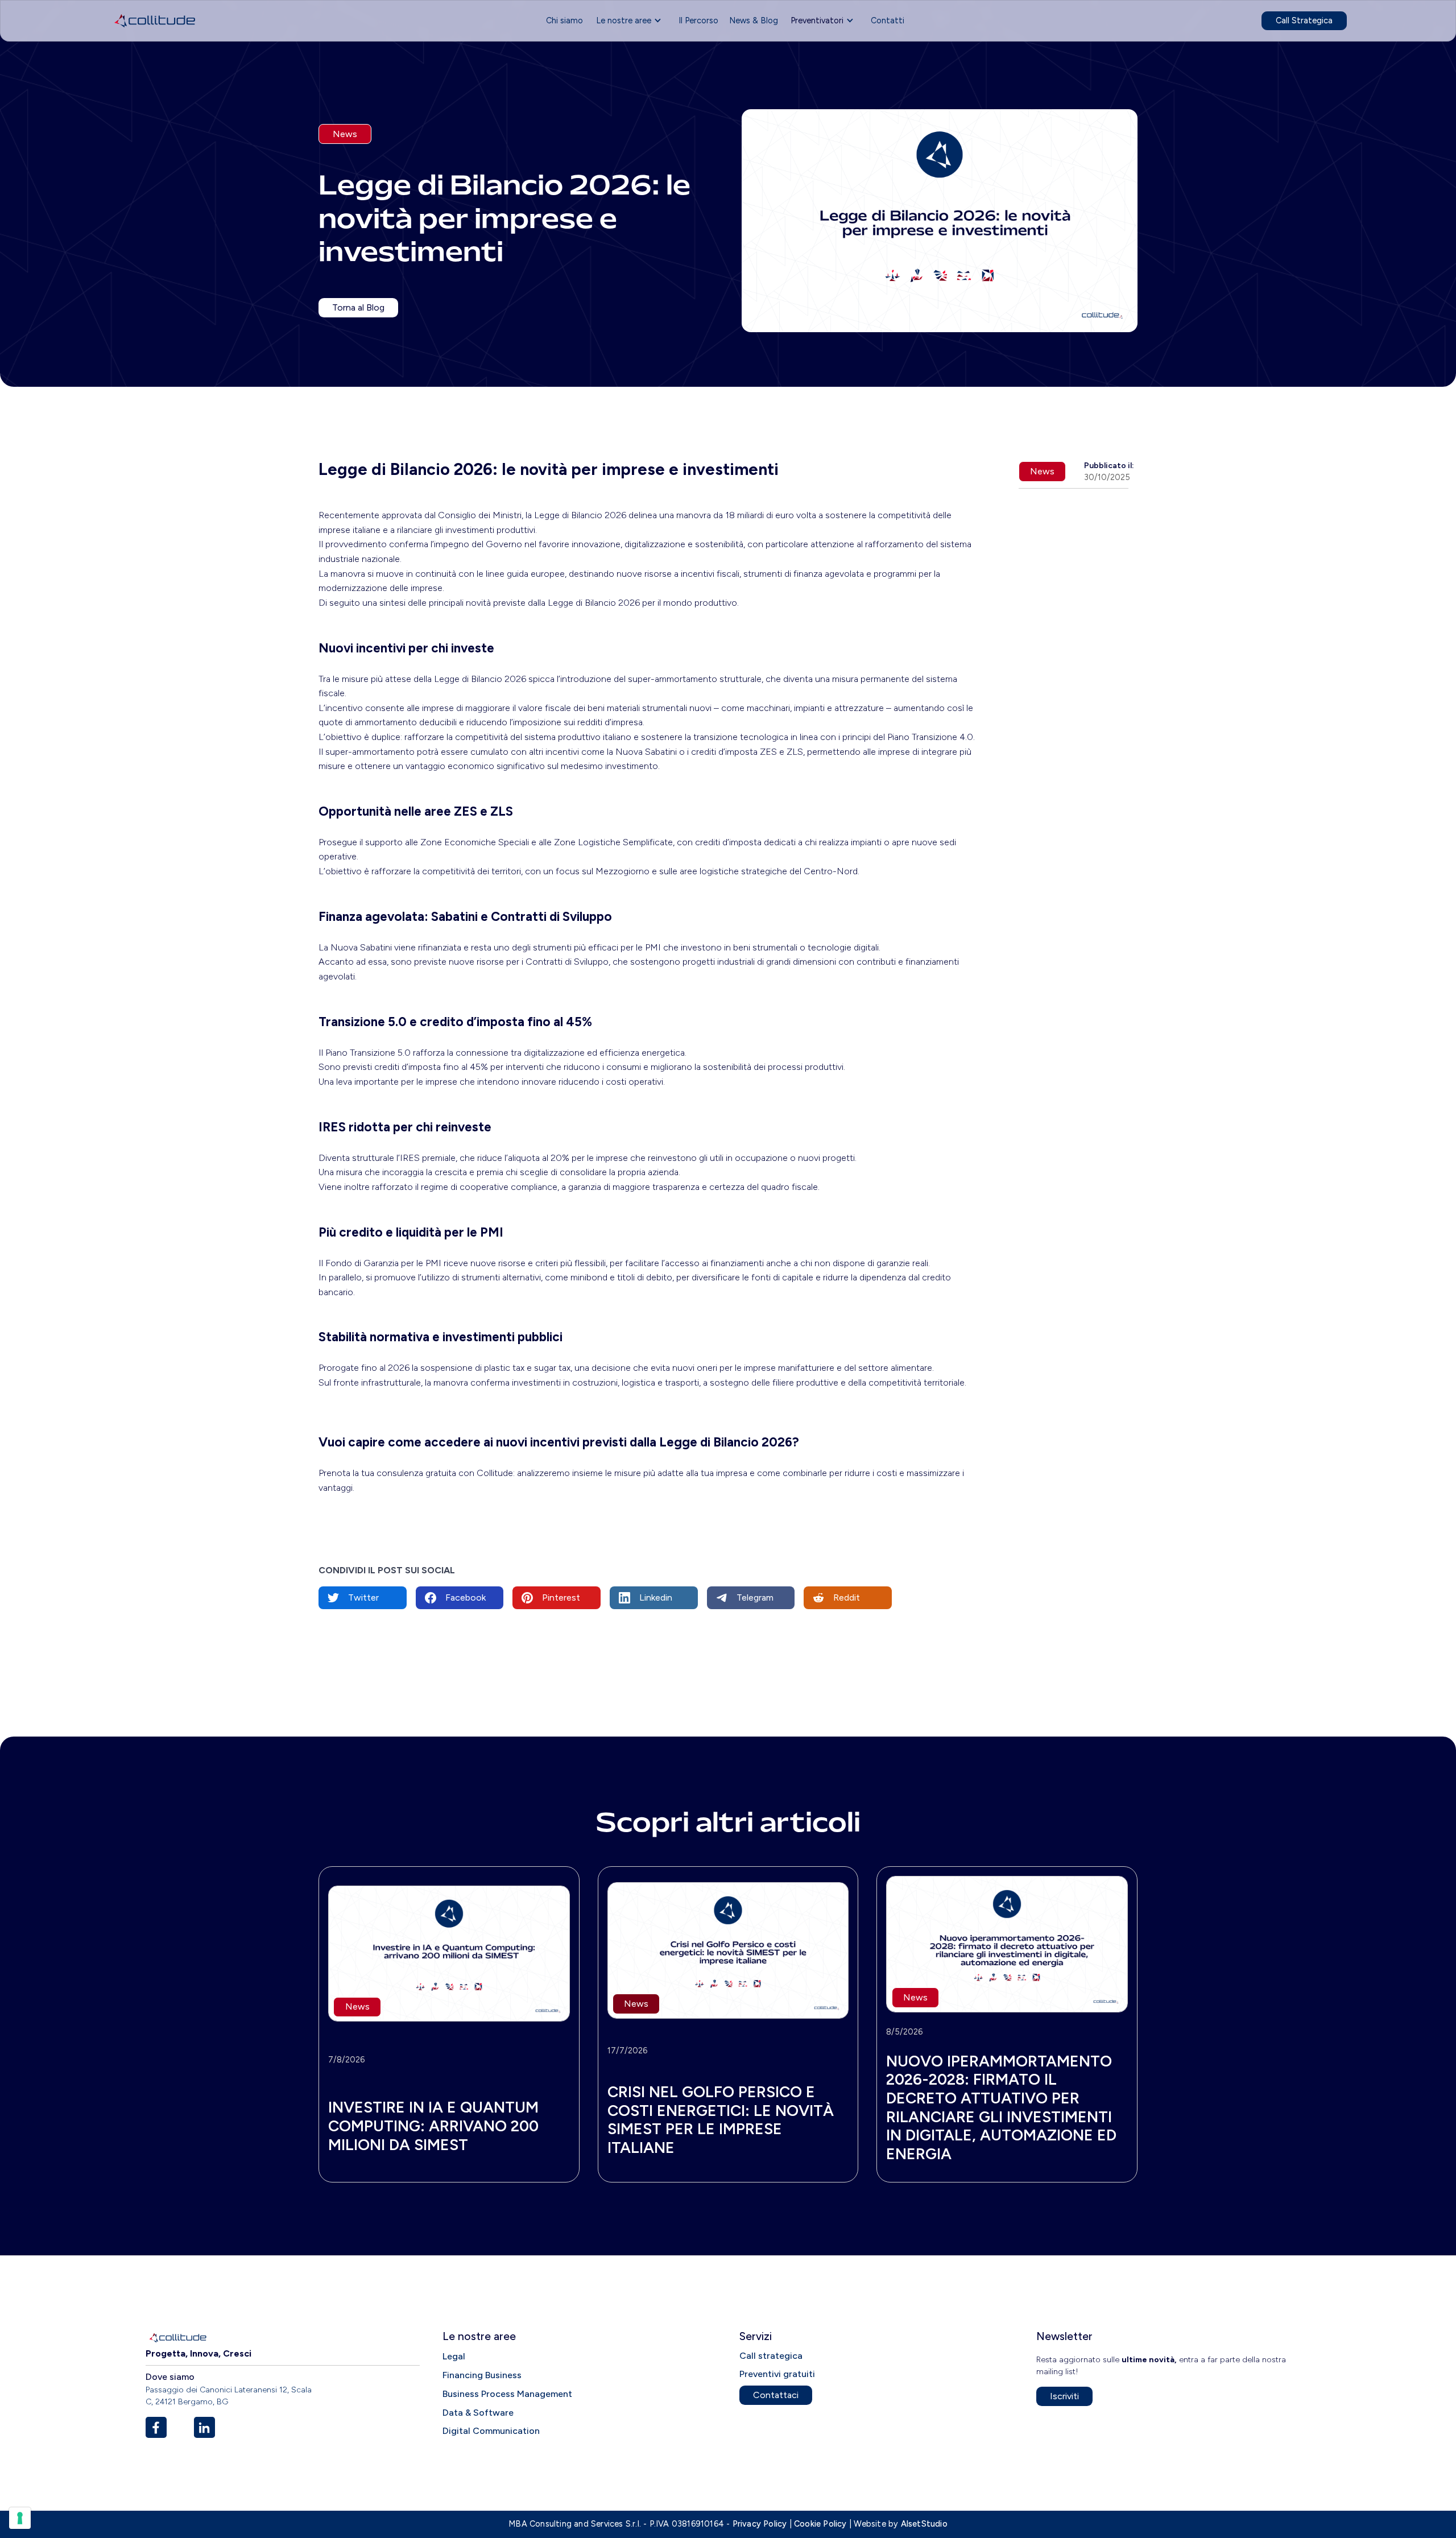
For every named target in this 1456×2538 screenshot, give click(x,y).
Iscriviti (1064, 2396)
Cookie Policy (820, 2524)
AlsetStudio (924, 2524)
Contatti (888, 20)
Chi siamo (564, 20)
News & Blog (754, 20)
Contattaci (776, 2395)
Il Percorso (698, 20)
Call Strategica (1304, 20)
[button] (631, 21)
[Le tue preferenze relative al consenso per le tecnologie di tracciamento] (20, 2518)
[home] (155, 21)
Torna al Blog (358, 307)
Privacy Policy (760, 2524)
